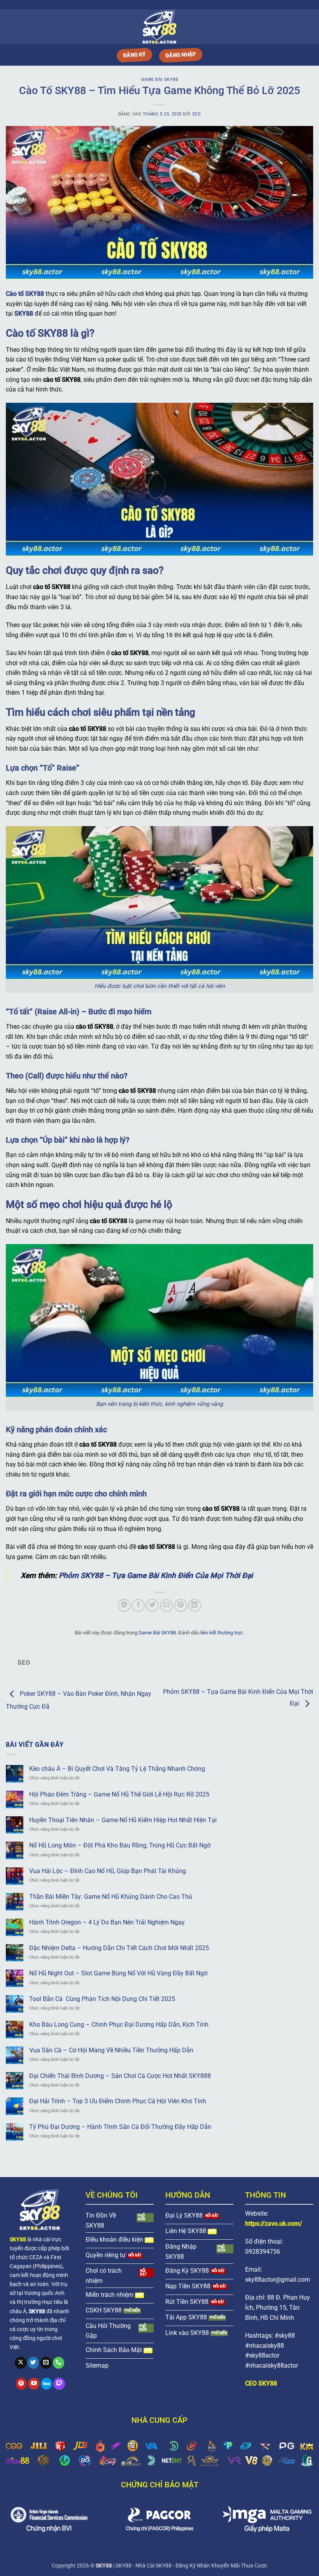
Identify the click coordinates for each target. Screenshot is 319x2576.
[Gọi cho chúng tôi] (59, 2363)
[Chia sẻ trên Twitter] (152, 1605)
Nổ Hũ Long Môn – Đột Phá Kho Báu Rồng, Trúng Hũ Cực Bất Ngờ (120, 1845)
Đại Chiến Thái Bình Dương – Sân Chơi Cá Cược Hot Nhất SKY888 (120, 2076)
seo (197, 114)
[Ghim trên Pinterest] (181, 1605)
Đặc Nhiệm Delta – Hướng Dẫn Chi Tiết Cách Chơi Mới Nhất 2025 (119, 1948)
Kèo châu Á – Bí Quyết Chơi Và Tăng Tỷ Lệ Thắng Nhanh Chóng (117, 1769)
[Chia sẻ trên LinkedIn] (195, 1605)
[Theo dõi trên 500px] (47, 2384)
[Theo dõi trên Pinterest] (21, 2384)
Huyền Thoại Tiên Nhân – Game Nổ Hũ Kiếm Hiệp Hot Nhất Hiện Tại (123, 1820)
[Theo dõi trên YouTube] (34, 2384)
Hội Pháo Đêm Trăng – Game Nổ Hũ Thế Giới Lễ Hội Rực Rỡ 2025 (119, 1794)
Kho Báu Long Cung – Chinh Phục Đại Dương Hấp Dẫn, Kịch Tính (119, 2025)
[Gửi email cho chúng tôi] (46, 2363)
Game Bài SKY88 (160, 80)
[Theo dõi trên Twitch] (59, 2384)
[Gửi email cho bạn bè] (167, 1605)
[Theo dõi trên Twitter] (33, 2363)
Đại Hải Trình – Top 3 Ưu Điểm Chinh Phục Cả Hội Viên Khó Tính (118, 2101)
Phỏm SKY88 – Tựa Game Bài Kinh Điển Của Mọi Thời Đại (156, 1575)
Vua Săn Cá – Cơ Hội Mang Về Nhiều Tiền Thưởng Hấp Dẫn (111, 2050)
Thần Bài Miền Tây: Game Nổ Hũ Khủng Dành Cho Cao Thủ (111, 1897)
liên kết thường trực (222, 1633)
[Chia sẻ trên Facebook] (138, 1605)
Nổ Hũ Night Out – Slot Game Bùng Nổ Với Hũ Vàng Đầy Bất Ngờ (118, 1973)
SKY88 (24, 314)
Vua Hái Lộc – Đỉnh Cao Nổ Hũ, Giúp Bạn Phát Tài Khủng (108, 1871)
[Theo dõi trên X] (21, 2363)
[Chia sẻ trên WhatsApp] (124, 1605)
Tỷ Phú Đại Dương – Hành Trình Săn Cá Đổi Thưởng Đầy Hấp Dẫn (120, 2127)
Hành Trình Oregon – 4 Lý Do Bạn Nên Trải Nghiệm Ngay (107, 1922)
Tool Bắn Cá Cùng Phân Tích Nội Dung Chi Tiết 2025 (102, 1999)
